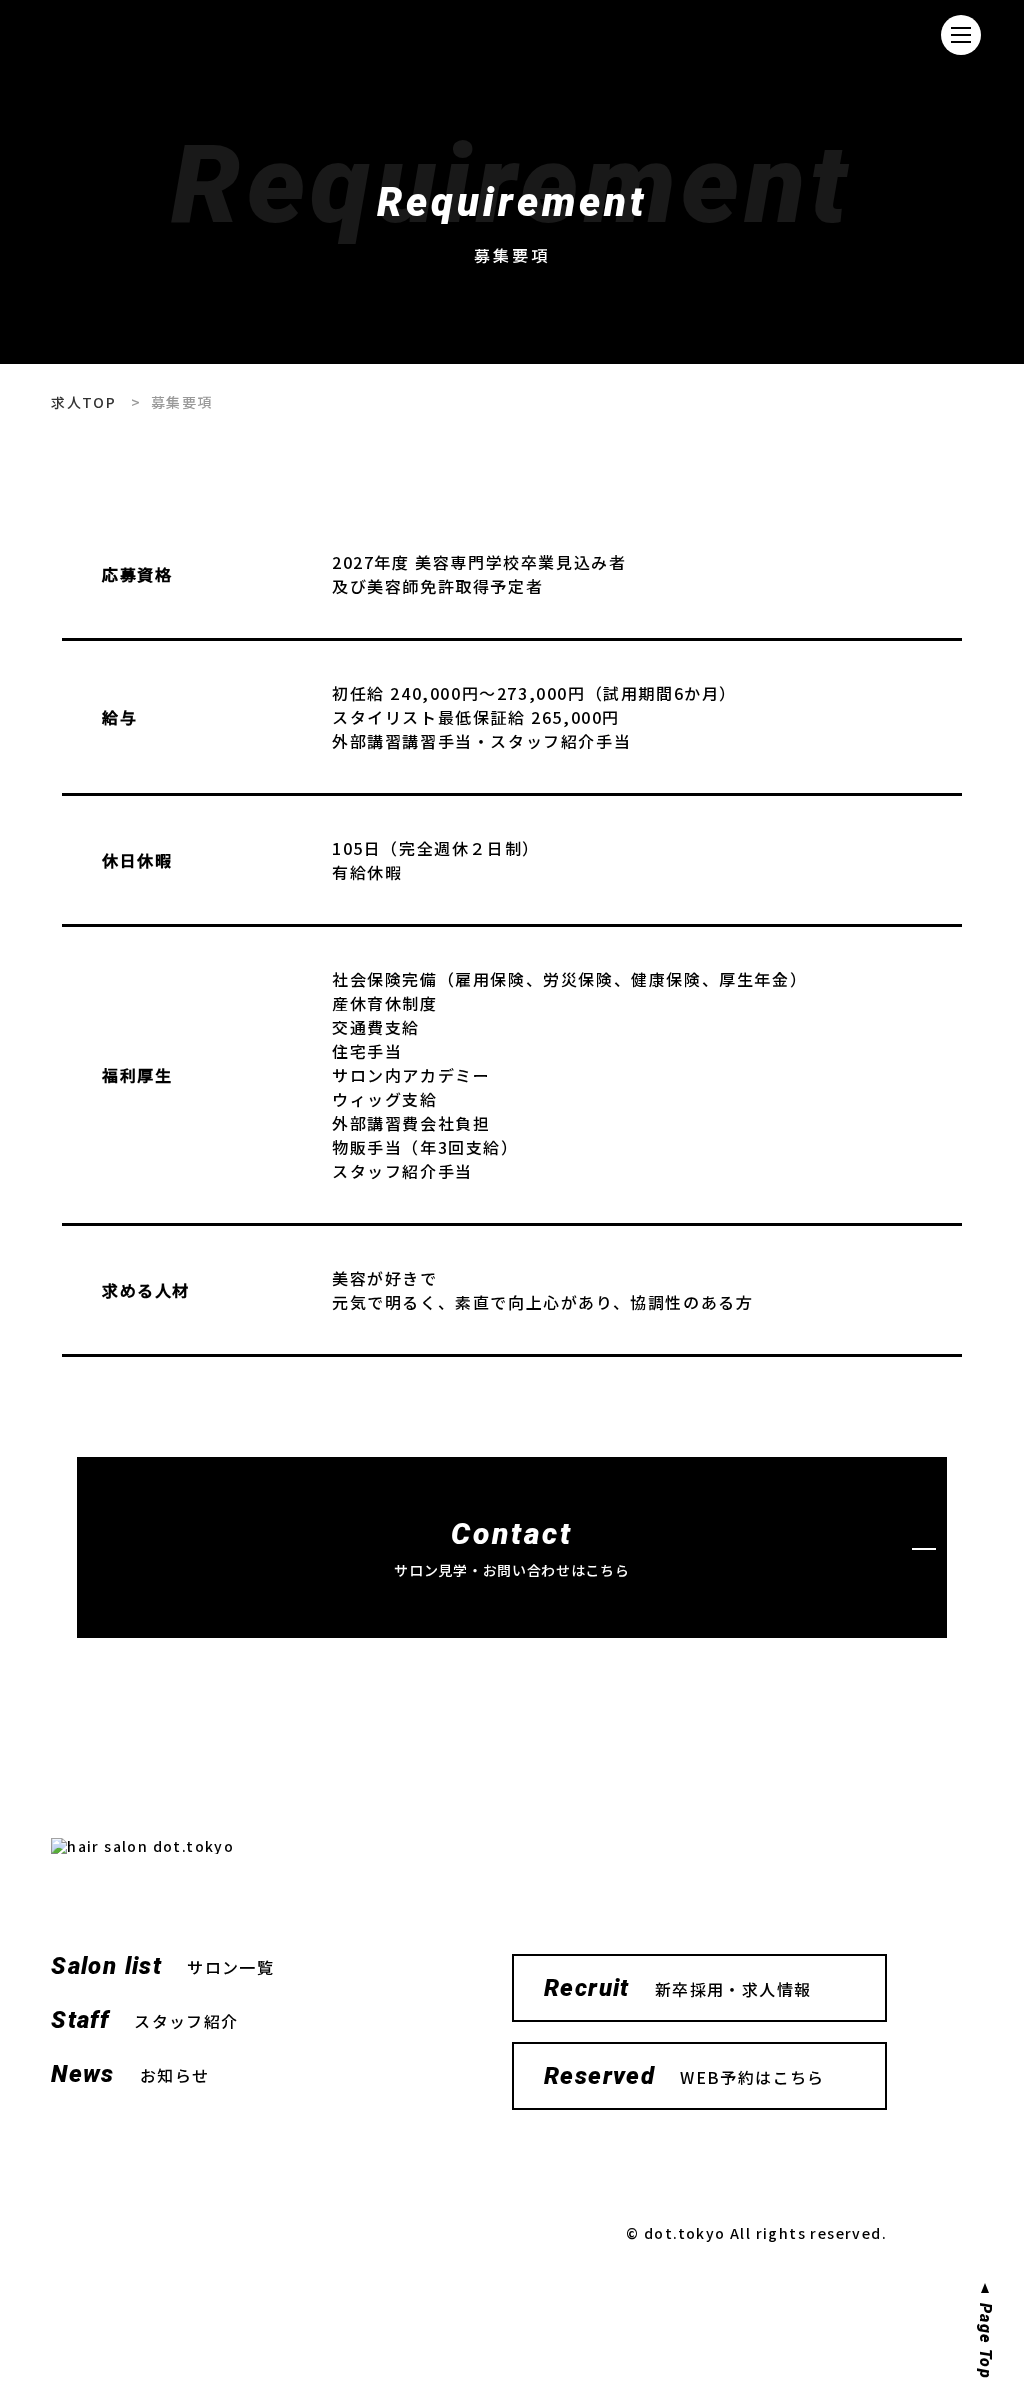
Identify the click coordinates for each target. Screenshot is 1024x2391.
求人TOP (83, 402)
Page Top (985, 2341)
